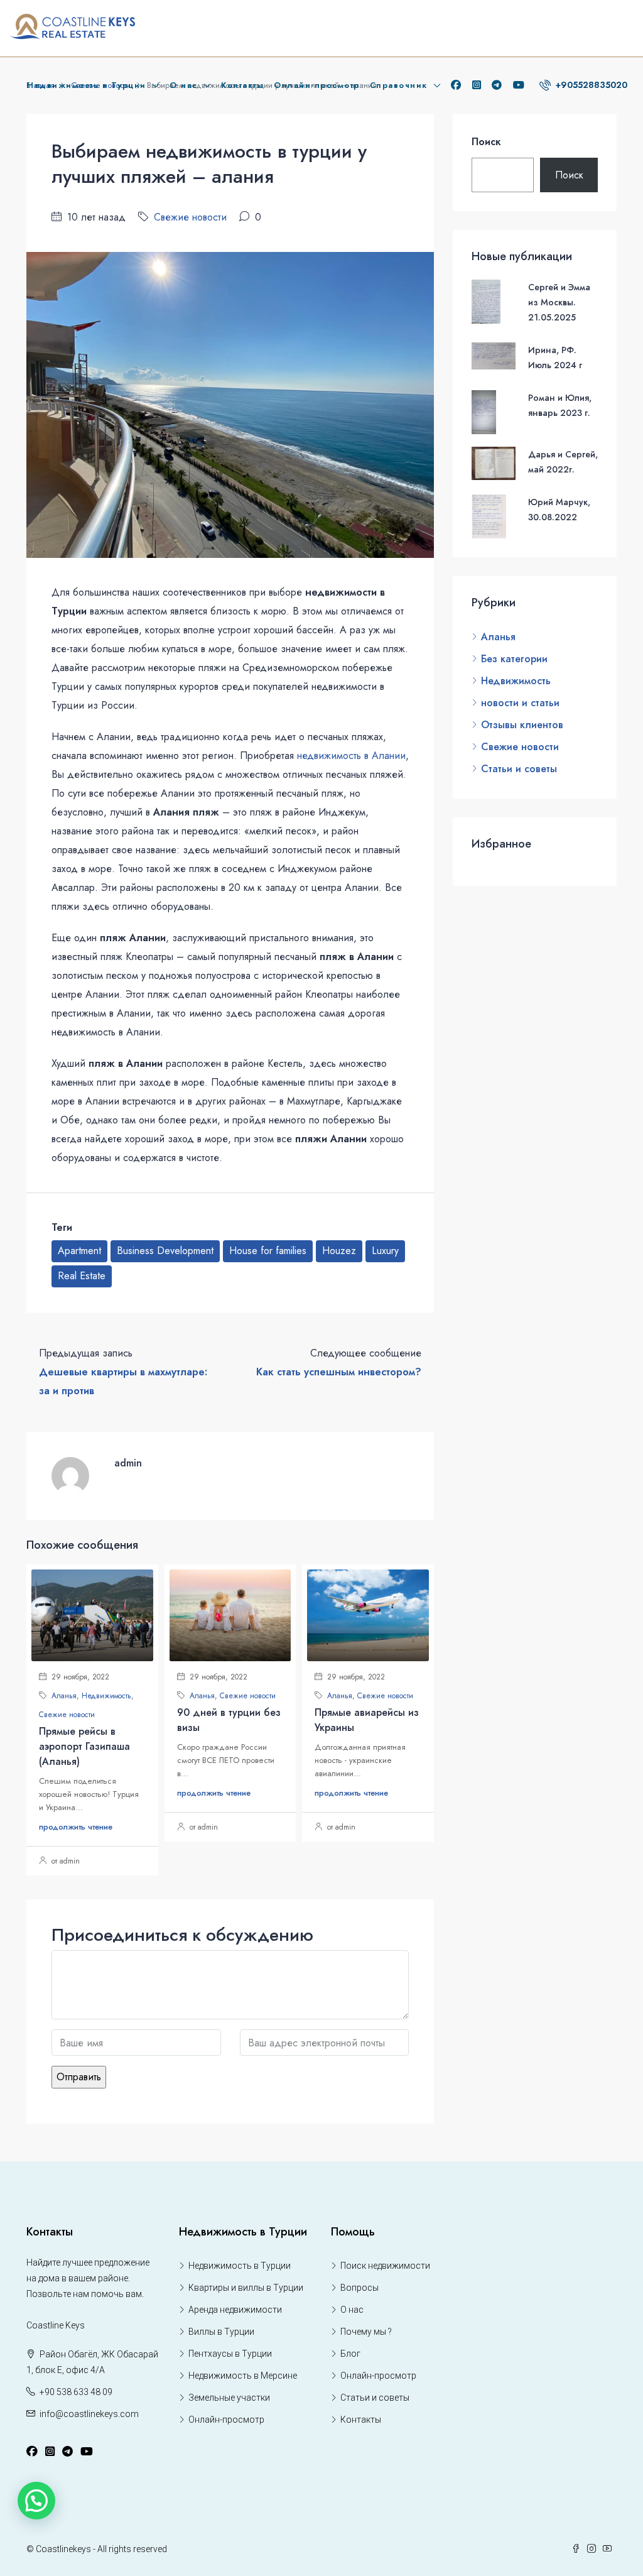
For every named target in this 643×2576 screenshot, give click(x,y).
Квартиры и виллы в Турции (246, 2288)
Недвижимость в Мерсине (243, 2376)
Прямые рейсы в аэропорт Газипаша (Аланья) (84, 1746)
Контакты (242, 85)
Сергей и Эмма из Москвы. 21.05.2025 (559, 302)
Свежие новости (190, 217)
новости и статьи (520, 703)
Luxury (385, 1251)
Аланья (64, 1696)
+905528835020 (590, 85)
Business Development (165, 1251)
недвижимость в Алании (351, 756)
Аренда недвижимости (235, 2310)
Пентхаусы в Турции (230, 2354)
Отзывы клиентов (522, 725)
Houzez (339, 1251)
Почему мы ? (366, 2332)
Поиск (486, 142)
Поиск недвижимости (385, 2266)
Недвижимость (106, 1696)
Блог (350, 2354)
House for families (268, 1251)
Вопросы (359, 2288)
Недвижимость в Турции (87, 85)
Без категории (514, 659)
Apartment (79, 1251)
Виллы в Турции (221, 2332)
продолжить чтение (76, 1827)
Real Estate (82, 1276)
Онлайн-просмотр (317, 85)
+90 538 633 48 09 (76, 2392)
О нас (184, 85)
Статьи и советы (519, 769)
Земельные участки (229, 2398)
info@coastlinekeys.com (89, 2414)
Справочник (399, 85)
